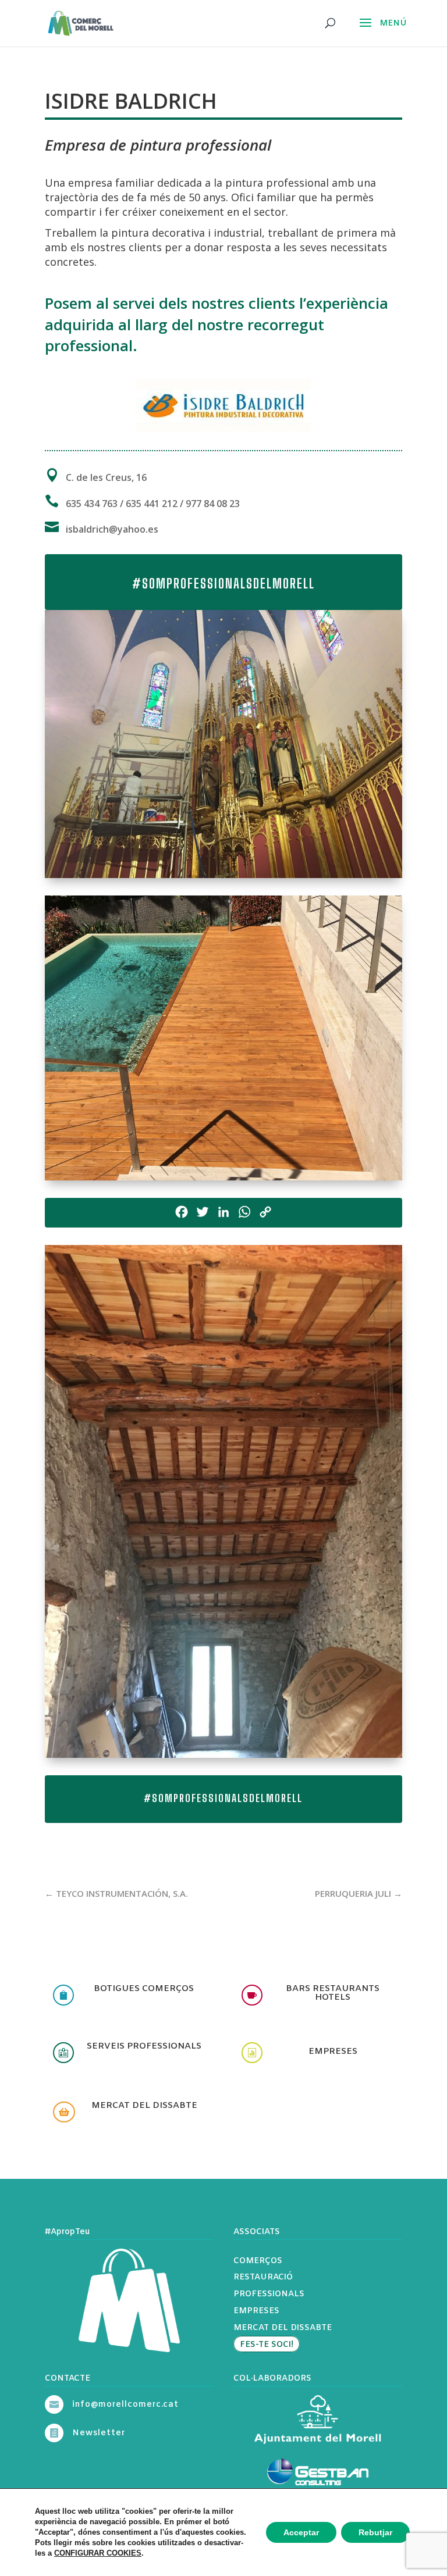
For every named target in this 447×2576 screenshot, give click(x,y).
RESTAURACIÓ (263, 2277)
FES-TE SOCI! (267, 2345)
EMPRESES (256, 2311)
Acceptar (301, 2532)
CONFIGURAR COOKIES (98, 2553)
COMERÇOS (258, 2261)
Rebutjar (375, 2532)
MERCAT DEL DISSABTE (283, 2328)
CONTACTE (68, 2379)
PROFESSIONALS (269, 2294)
